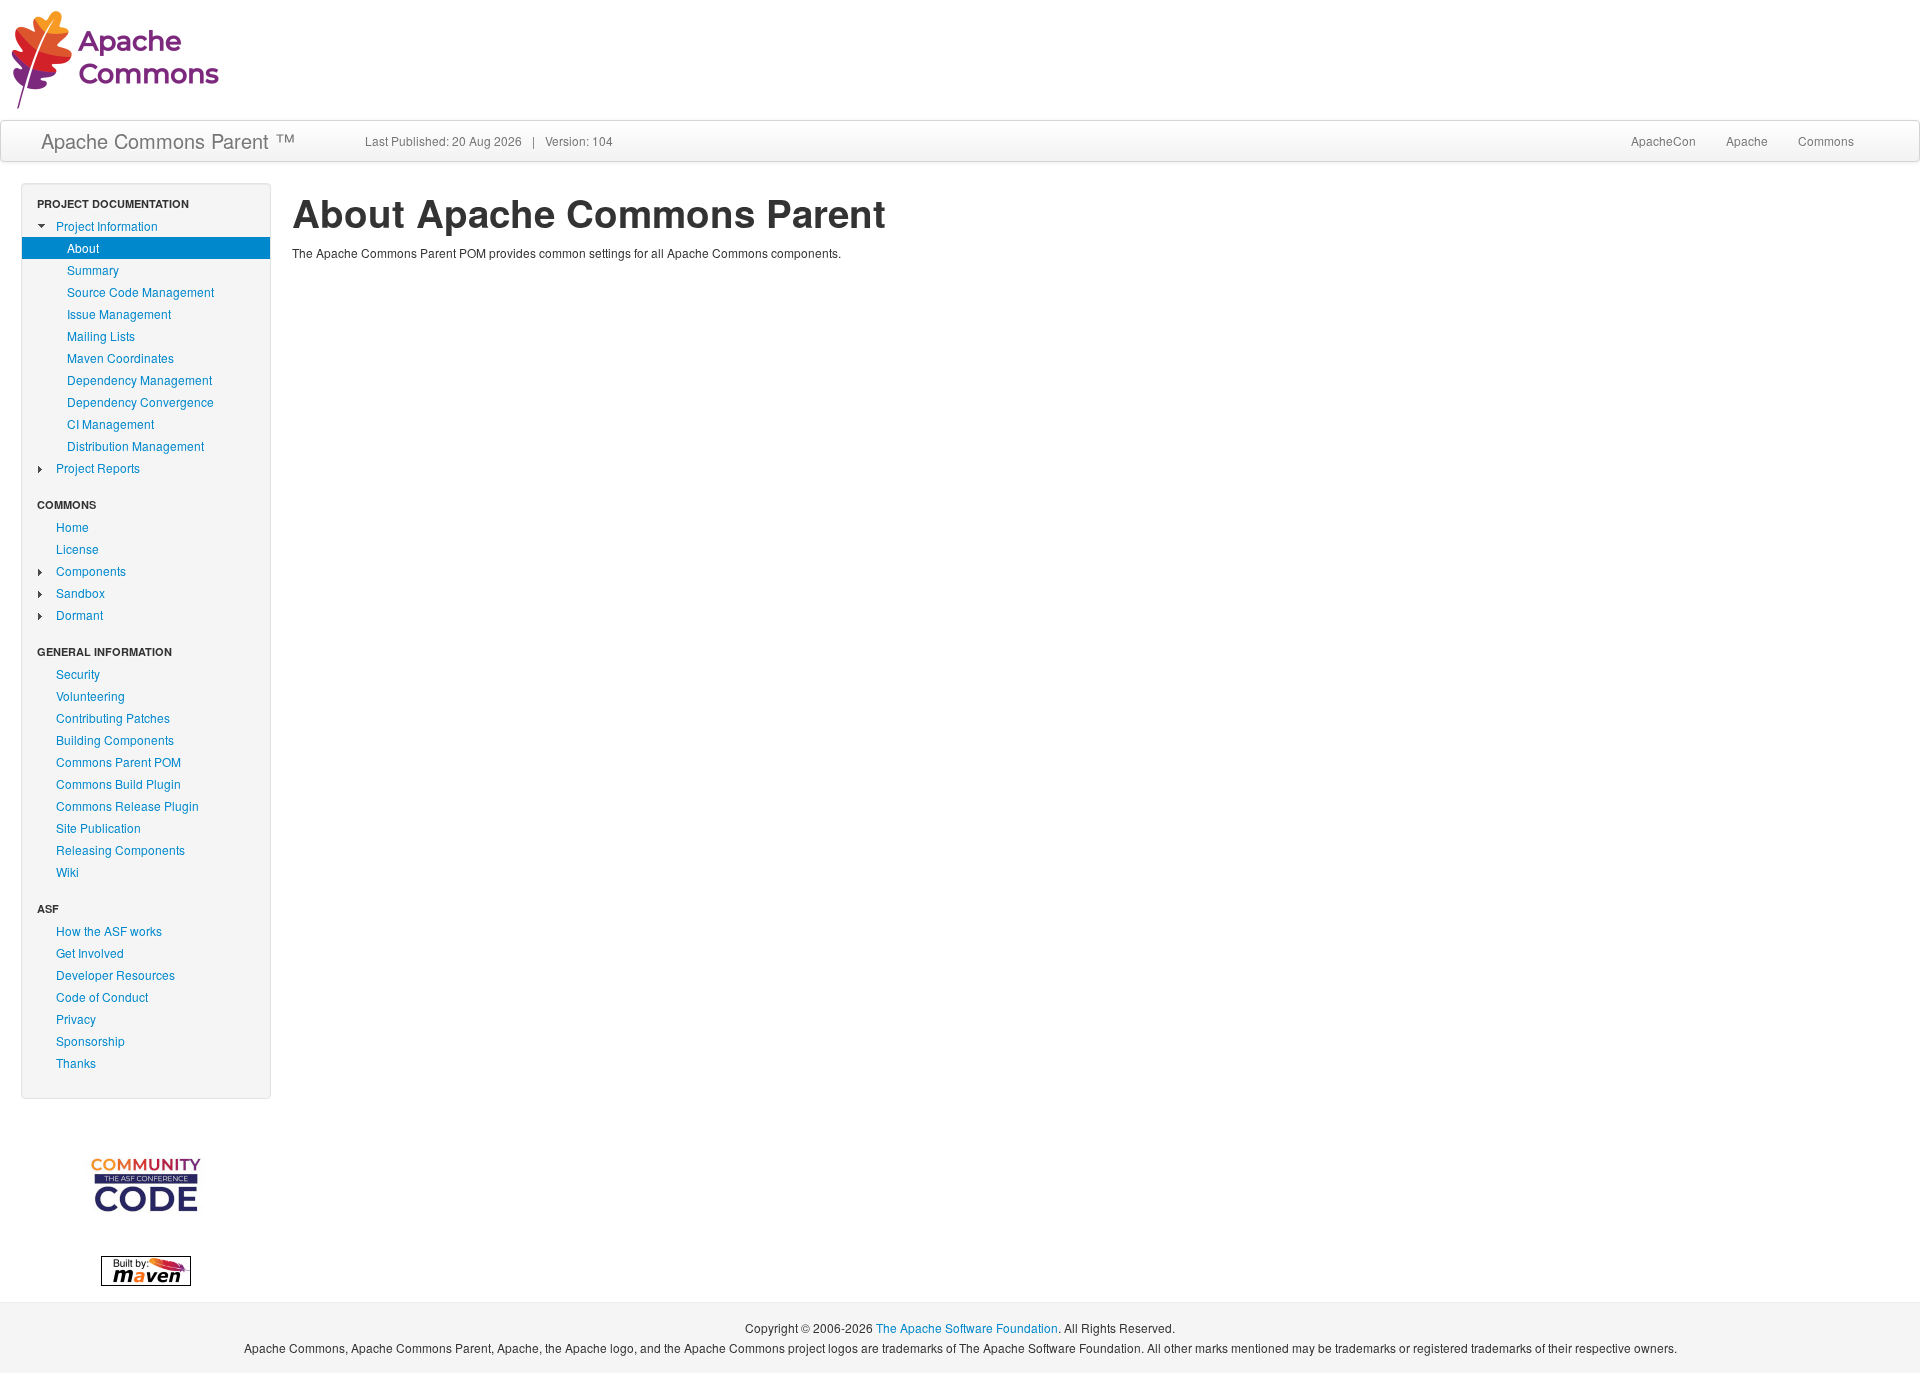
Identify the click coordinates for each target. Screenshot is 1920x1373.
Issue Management (119, 313)
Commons (1826, 140)
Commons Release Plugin (127, 805)
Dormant (79, 614)
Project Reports (98, 467)
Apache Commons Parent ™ (168, 140)
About (83, 247)
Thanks (76, 1062)
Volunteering (90, 695)
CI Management (110, 423)
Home (72, 526)
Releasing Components (120, 849)
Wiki (67, 871)
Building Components (115, 739)
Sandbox (80, 592)
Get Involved (90, 952)
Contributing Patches (113, 717)
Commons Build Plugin (118, 783)
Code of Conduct (102, 996)
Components (91, 570)
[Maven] (146, 1268)
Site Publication (98, 827)
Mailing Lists (101, 335)
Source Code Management (140, 291)
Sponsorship (90, 1040)
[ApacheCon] (146, 1184)
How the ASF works (109, 930)
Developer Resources (115, 974)
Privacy (76, 1018)
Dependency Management (139, 379)
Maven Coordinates (120, 357)
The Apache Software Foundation (967, 1327)
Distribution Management (135, 445)
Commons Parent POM (118, 761)
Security (78, 673)
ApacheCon (1663, 140)
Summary (93, 269)
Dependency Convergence (140, 401)
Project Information (107, 225)
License (77, 548)
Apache (1747, 140)
